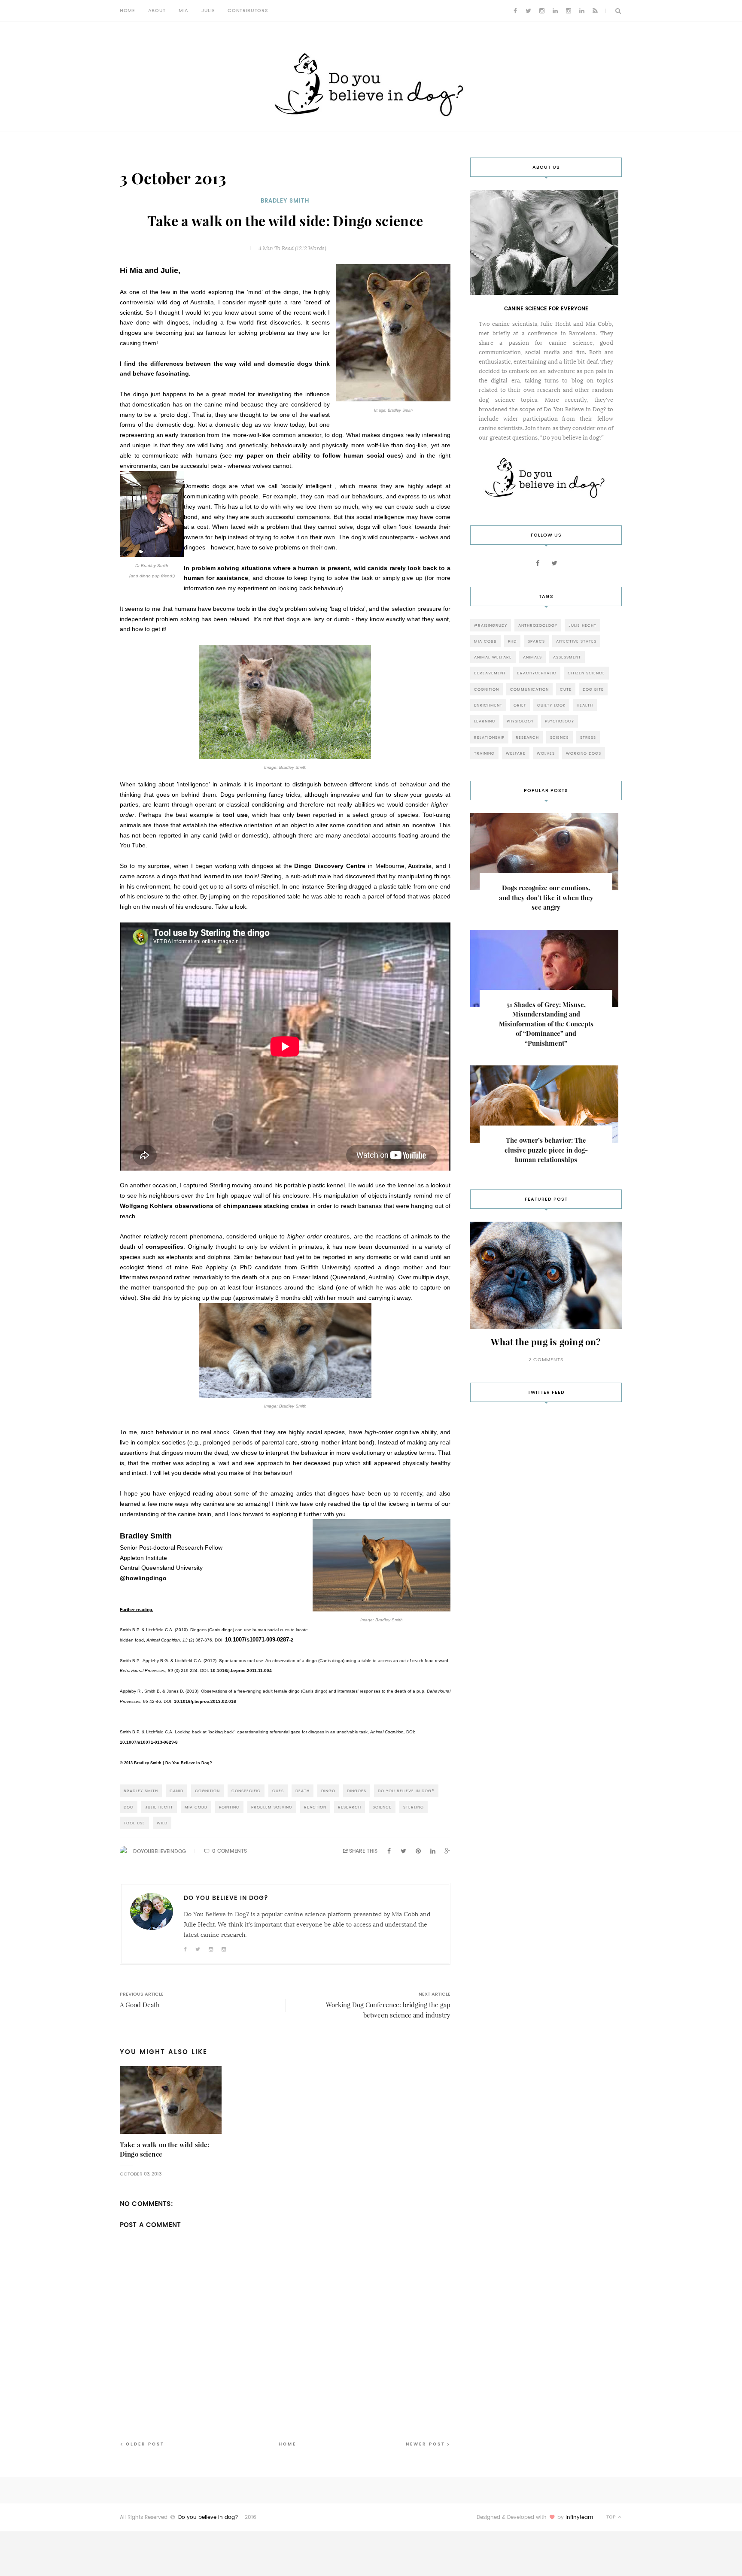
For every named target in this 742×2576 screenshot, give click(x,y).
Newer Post (426, 2444)
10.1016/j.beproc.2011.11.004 (241, 1670)
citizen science (586, 673)
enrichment (488, 705)
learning (485, 721)
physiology (520, 721)
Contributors (248, 11)
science (382, 1807)
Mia (184, 11)
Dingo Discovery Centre (330, 866)
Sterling (414, 1807)
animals (532, 657)
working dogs (584, 753)
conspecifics (164, 1247)
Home (128, 11)
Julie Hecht (159, 1807)
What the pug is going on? (546, 1342)
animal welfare (493, 657)
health (585, 705)
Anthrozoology (538, 625)
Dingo (328, 1791)
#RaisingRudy (491, 625)
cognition (207, 1791)
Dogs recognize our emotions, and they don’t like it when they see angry (546, 898)
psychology (560, 721)
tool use (235, 815)
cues (278, 1791)
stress (588, 737)
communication (529, 689)
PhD (512, 641)
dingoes (357, 1791)
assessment (567, 657)
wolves (546, 753)
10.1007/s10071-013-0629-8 (149, 1742)
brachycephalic (537, 673)
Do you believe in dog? (208, 2517)
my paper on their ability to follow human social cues (318, 455)
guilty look (551, 705)
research (350, 1807)
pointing (229, 1807)
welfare (516, 753)
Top (612, 2517)
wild (162, 1823)
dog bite (593, 689)
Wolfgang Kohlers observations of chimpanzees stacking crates (214, 1206)
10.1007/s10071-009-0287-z (259, 1640)
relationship (489, 737)
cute (566, 689)
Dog (129, 1807)
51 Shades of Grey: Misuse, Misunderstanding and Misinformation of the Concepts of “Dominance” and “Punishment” (546, 1024)
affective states (576, 641)
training (484, 753)
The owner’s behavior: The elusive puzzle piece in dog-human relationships (546, 1150)
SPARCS (536, 641)
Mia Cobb (196, 1807)
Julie (208, 11)
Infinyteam (579, 2517)
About (157, 11)
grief (520, 705)
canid (176, 1791)
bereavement (490, 673)
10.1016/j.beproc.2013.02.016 (205, 1701)
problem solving (272, 1807)
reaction (315, 1807)
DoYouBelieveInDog (160, 1851)
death (303, 1791)
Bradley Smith (285, 201)
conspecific (246, 1791)
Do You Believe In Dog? (406, 1791)
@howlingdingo (143, 1578)
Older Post (145, 2444)
